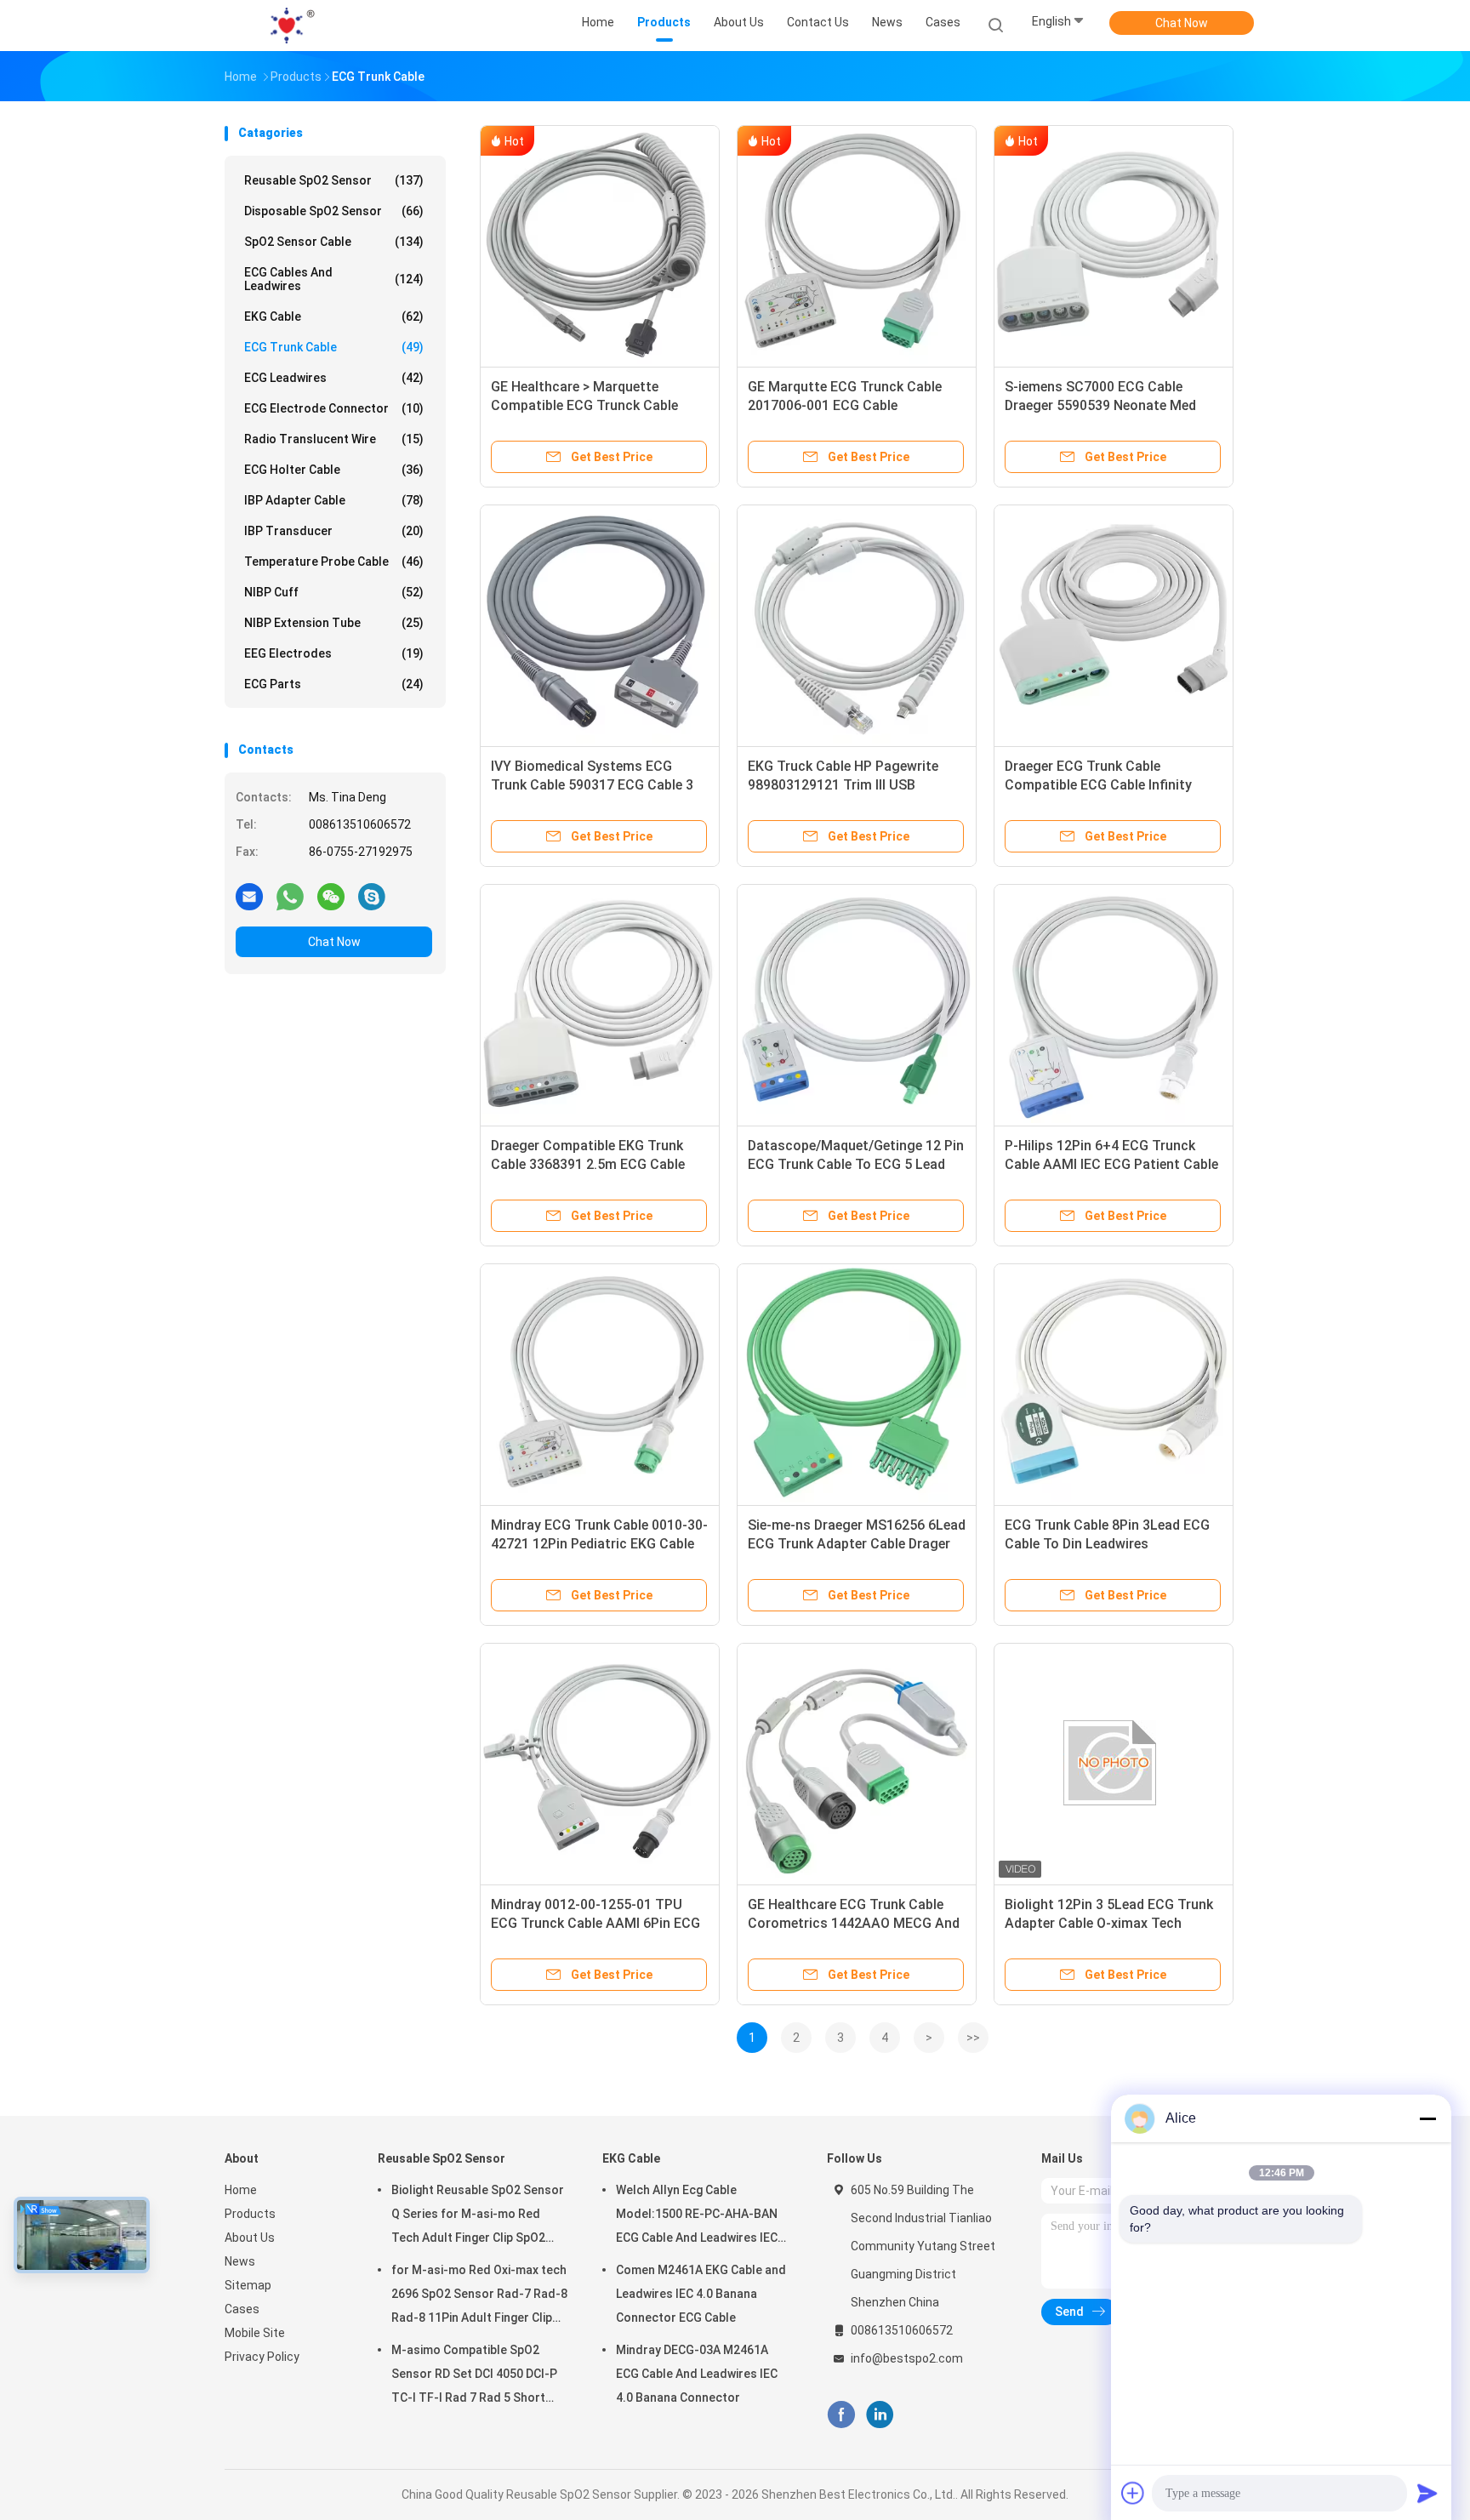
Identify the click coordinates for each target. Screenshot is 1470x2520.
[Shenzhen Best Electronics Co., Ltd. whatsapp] (290, 896)
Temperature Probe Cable (334, 562)
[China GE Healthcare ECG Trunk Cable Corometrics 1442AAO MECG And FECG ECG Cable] (857, 1763)
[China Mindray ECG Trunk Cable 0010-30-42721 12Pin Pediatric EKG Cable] (600, 1383)
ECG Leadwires (334, 378)
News (240, 2261)
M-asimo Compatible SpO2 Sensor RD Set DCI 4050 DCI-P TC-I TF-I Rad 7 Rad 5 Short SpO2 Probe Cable (474, 2376)
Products (250, 2214)
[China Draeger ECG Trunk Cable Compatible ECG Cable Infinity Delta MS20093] (1114, 624)
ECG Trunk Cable (334, 347)
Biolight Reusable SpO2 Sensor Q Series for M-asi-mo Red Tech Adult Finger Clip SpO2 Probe (478, 2216)
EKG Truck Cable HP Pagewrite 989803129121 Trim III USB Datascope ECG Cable (843, 785)
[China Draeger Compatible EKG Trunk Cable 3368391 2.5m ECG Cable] (600, 1004)
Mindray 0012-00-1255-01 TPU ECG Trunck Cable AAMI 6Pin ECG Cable (595, 1923)
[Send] (1427, 2493)
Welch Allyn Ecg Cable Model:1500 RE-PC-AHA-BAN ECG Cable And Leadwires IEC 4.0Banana (697, 2216)
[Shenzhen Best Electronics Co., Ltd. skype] (372, 896)
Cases (242, 2309)
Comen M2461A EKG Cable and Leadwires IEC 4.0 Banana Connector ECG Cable (701, 2294)
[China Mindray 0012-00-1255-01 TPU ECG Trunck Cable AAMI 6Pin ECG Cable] (600, 1763)
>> (973, 2038)
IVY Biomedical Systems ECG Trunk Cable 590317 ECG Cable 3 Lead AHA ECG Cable (592, 785)
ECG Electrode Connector (334, 408)
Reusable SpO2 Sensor (334, 180)
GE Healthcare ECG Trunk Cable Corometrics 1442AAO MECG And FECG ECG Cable (854, 1923)
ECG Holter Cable (334, 470)
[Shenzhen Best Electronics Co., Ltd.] (291, 26)
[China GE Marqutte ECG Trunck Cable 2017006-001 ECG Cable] (857, 245)
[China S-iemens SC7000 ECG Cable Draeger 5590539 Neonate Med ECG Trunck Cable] (1114, 245)
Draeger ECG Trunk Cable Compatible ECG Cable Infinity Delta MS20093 (1098, 785)
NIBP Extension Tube (334, 623)
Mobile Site (255, 2333)
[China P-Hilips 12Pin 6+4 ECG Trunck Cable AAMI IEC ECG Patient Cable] (1114, 1004)
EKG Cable (334, 316)
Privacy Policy (262, 2357)
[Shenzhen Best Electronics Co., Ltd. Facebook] (841, 2415)
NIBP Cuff (334, 592)
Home (241, 2190)
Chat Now (1182, 23)
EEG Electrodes (334, 653)
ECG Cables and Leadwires (334, 279)
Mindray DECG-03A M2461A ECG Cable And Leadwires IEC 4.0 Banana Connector (697, 2374)
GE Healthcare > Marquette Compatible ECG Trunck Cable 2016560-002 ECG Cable (584, 405)
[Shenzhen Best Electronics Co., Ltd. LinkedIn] (880, 2415)
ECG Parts (334, 684)
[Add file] (1133, 2493)
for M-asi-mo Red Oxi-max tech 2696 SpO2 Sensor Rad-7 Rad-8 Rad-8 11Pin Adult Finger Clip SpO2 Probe (479, 2296)
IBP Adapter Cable (334, 500)
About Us (250, 2238)
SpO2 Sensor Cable (334, 242)
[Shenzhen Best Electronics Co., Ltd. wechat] (331, 896)
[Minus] (1427, 2118)
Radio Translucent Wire (334, 439)
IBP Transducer (334, 531)
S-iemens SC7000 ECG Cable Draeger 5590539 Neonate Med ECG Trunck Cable (1100, 405)
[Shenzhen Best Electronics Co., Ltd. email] (249, 896)
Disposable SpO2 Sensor (334, 211)
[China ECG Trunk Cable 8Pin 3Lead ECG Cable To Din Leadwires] (1114, 1383)
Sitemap (248, 2285)
